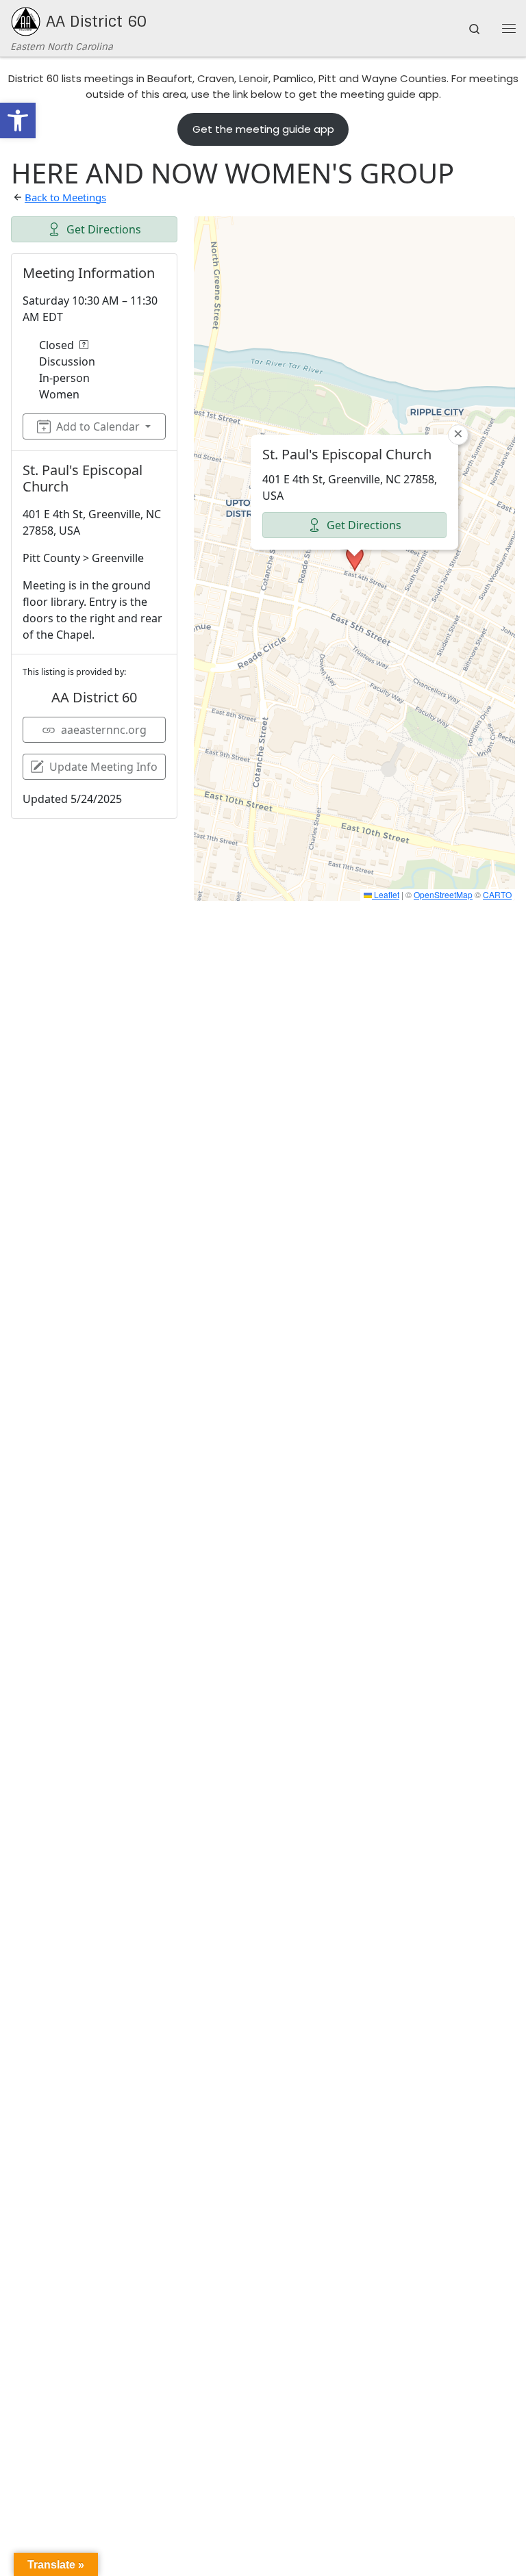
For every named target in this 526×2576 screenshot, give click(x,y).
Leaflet (386, 894)
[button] (18, 120)
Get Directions (104, 229)
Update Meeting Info (103, 767)
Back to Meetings (65, 197)
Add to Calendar (98, 426)
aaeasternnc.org (104, 730)
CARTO (497, 894)
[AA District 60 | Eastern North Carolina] (26, 22)
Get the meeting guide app (263, 129)
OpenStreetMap (443, 894)
